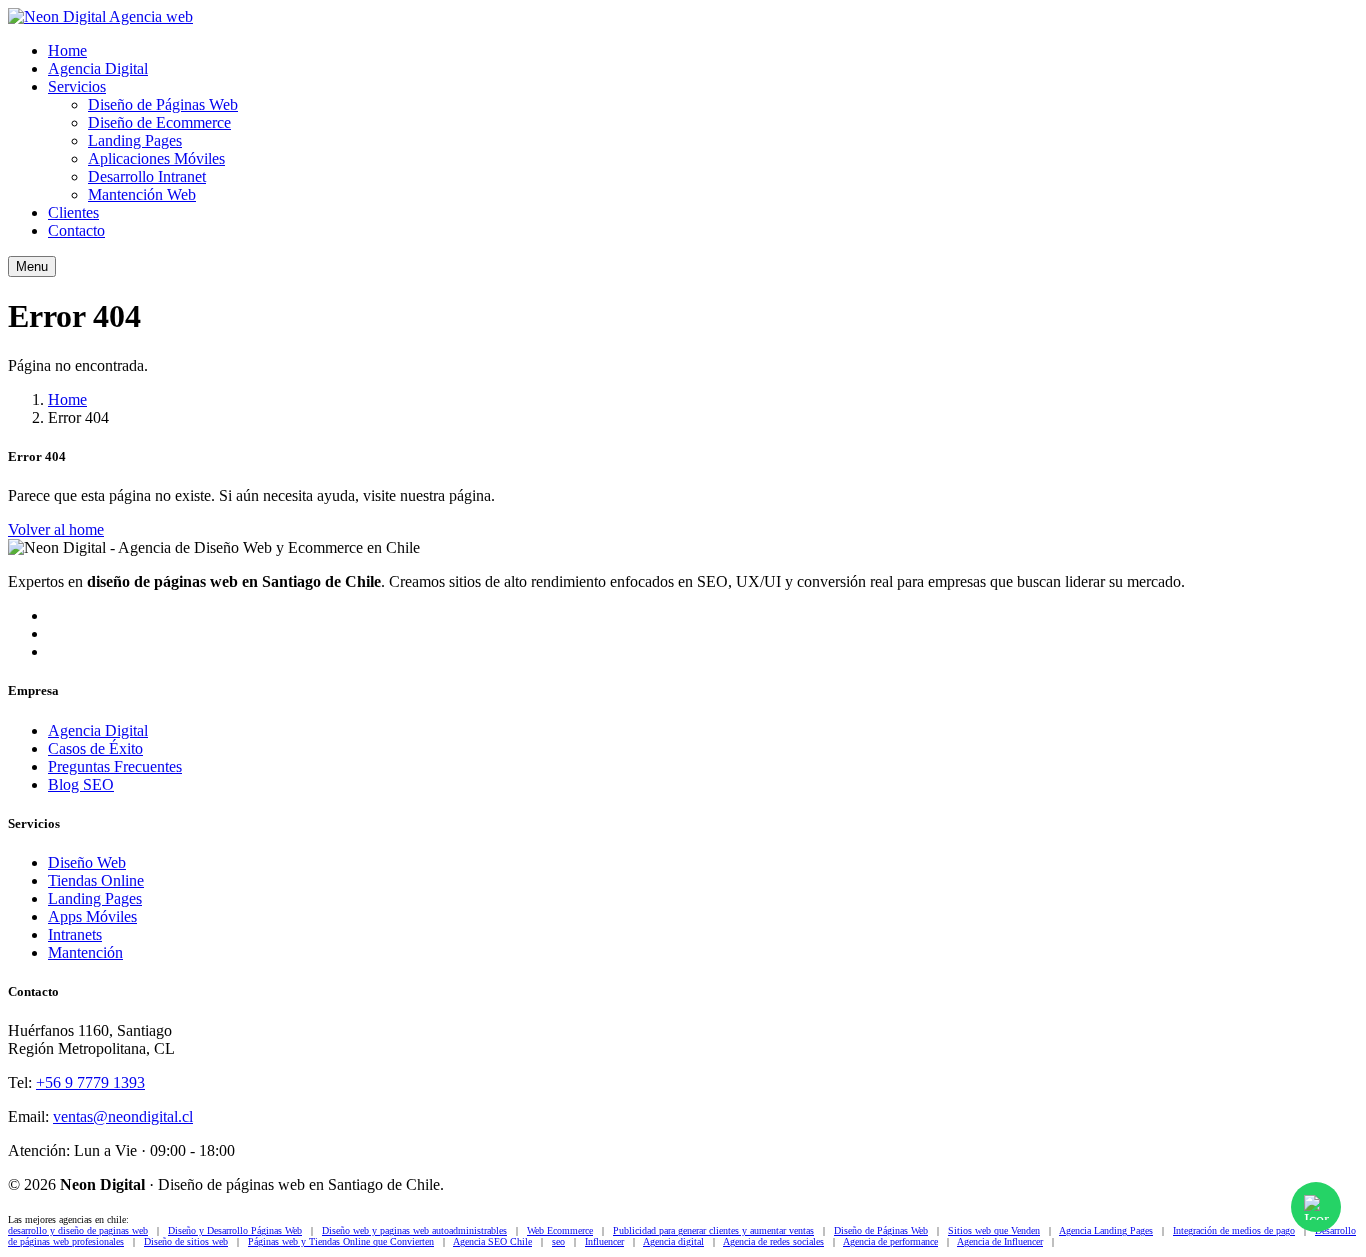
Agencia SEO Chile (492, 1241)
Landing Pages (135, 140)
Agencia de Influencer (1000, 1241)
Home (67, 50)
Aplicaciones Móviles (156, 158)
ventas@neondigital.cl (123, 1116)
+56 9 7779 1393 (90, 1082)
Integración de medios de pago (1234, 1230)
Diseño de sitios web (186, 1241)
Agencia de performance (890, 1241)
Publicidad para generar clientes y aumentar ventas (713, 1230)
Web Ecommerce (560, 1230)
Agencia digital (673, 1241)
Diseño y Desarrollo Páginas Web (235, 1230)
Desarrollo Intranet (147, 176)
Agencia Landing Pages (1106, 1230)
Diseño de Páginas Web (163, 104)
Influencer (604, 1241)
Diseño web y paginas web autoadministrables (414, 1230)
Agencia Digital (98, 68)
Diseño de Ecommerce (159, 122)
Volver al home (56, 529)
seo (558, 1241)
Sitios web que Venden (994, 1230)
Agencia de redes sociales (773, 1241)
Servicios (77, 86)
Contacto (76, 230)
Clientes (73, 212)
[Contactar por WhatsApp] (1316, 1207)
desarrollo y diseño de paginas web (78, 1230)
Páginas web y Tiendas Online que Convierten (341, 1241)
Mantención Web (142, 194)
